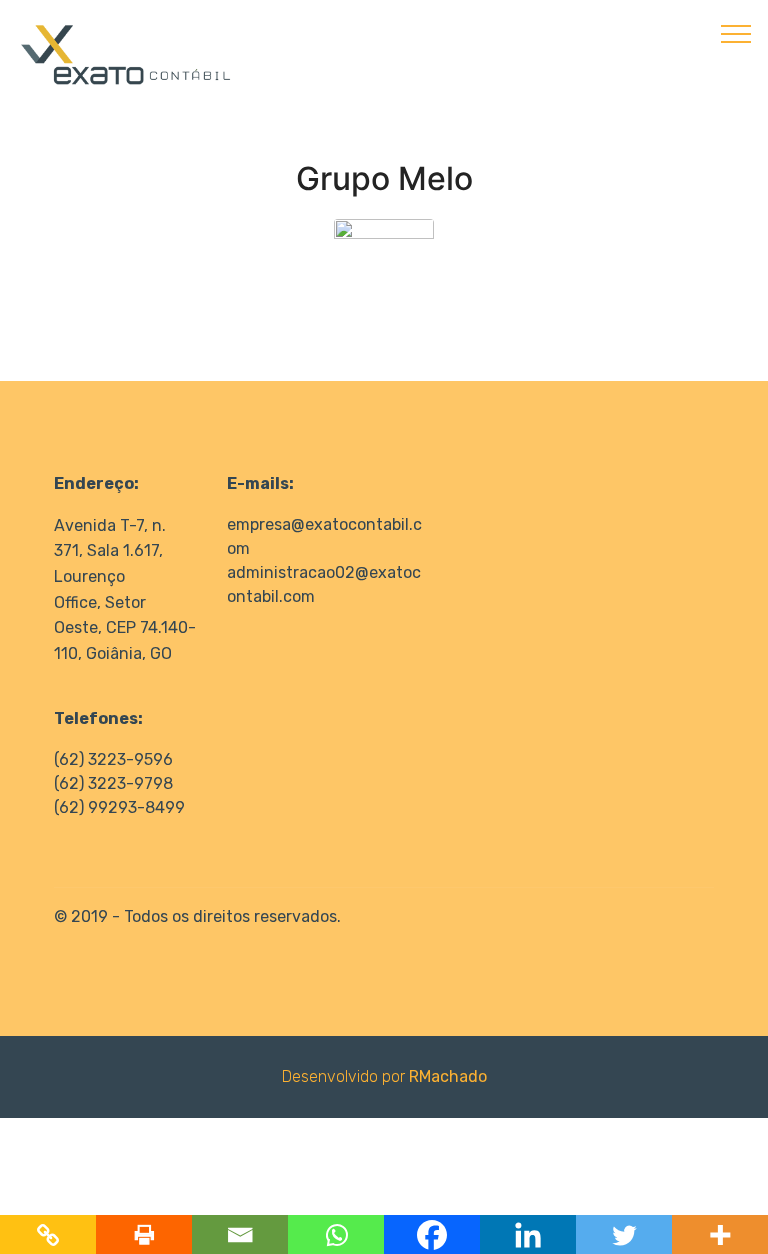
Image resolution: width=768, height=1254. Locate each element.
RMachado (448, 1076)
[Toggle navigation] (736, 33)
